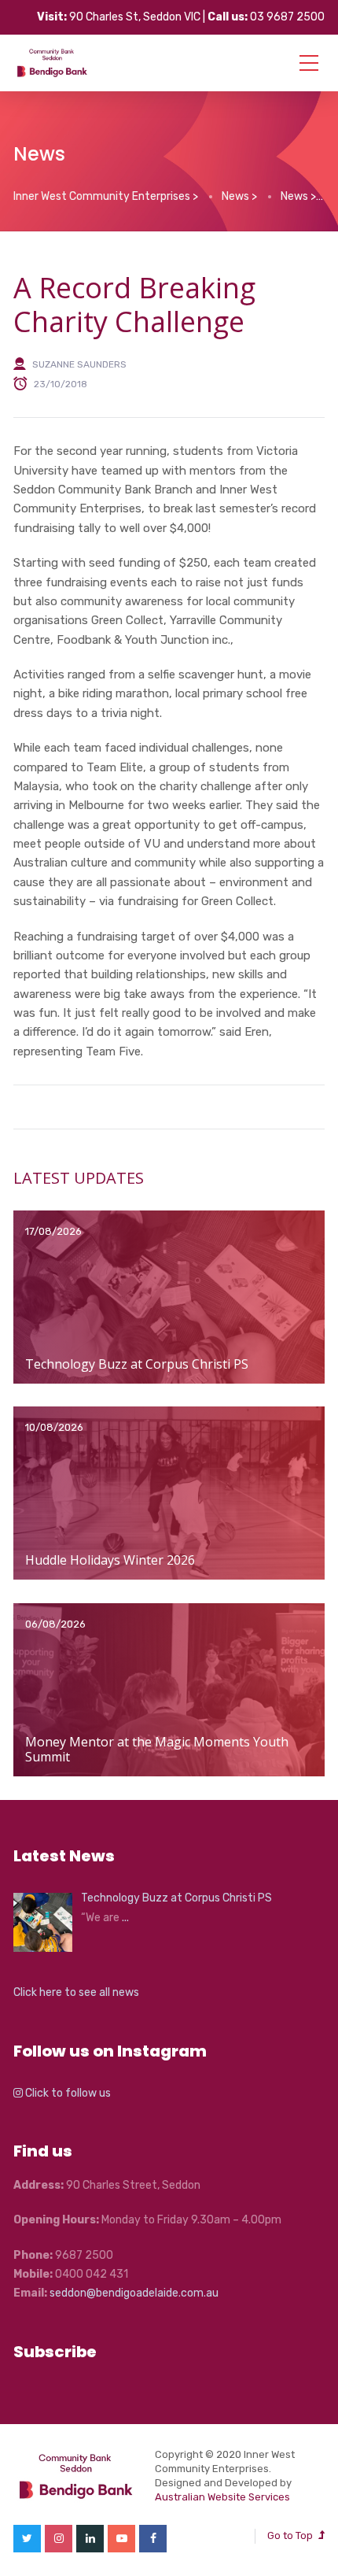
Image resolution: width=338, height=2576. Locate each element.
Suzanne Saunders (79, 364)
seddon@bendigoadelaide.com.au (134, 2293)
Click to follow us (67, 2093)
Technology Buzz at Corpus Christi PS (137, 1364)
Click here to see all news (76, 1992)
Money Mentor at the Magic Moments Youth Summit (157, 1749)
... (125, 1918)
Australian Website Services (222, 2497)
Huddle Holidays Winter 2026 (110, 1560)
